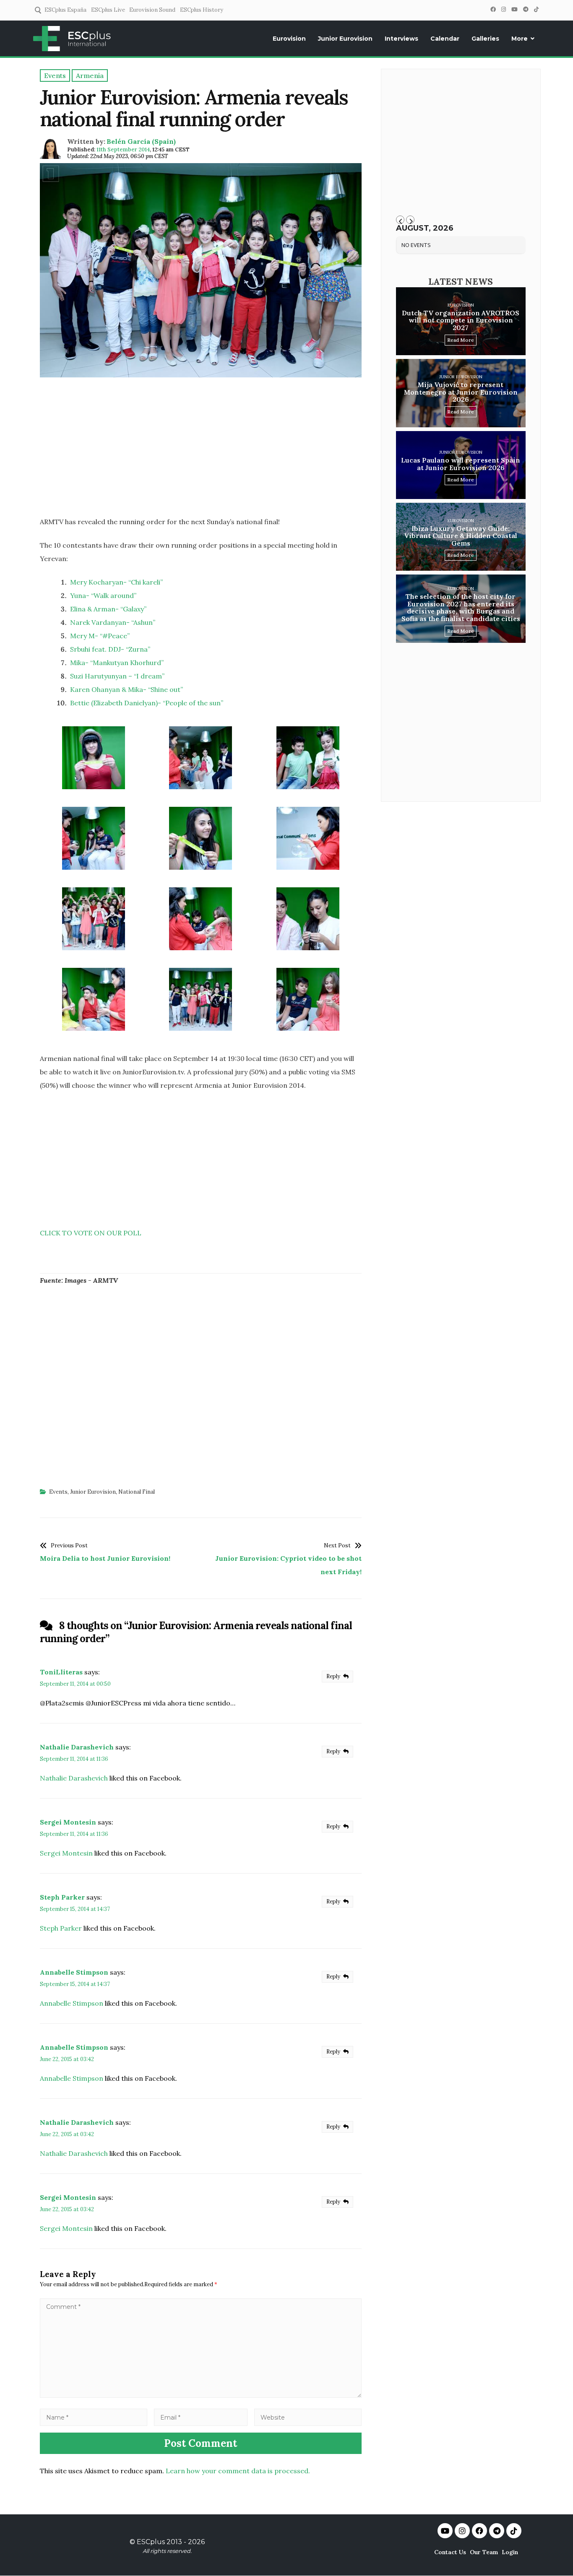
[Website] (308, 2417)
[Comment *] (201, 2395)
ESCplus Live (108, 10)
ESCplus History (202, 10)
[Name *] (94, 2417)
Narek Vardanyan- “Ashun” (113, 622)
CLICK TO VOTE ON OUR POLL (91, 1233)
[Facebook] (493, 9)
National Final (137, 1492)
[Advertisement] (201, 450)
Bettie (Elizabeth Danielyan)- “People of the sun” (147, 703)
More (520, 39)
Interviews (401, 39)
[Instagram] (503, 9)
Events (58, 1492)
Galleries (485, 39)
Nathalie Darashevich (77, 1747)
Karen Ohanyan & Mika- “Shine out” (126, 689)
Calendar (445, 39)
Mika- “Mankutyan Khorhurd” (117, 663)
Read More (461, 340)
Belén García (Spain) (141, 141)
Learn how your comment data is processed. (238, 2471)
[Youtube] (445, 2531)
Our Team (484, 2552)
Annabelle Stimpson (74, 1972)
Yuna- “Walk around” (103, 595)
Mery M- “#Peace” (100, 636)
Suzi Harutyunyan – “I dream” (117, 676)
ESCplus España (65, 10)
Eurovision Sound (152, 10)
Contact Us (450, 2552)
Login (510, 2552)
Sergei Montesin (68, 1822)
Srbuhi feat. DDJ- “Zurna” (110, 649)
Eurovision (289, 39)
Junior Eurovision (345, 39)
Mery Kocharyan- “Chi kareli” (116, 582)
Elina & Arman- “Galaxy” (108, 609)
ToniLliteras (61, 1672)
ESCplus (151, 2542)
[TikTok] (536, 9)
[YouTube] (514, 9)
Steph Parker (62, 1897)
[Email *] (201, 2417)
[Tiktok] (514, 2531)
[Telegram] (526, 9)
